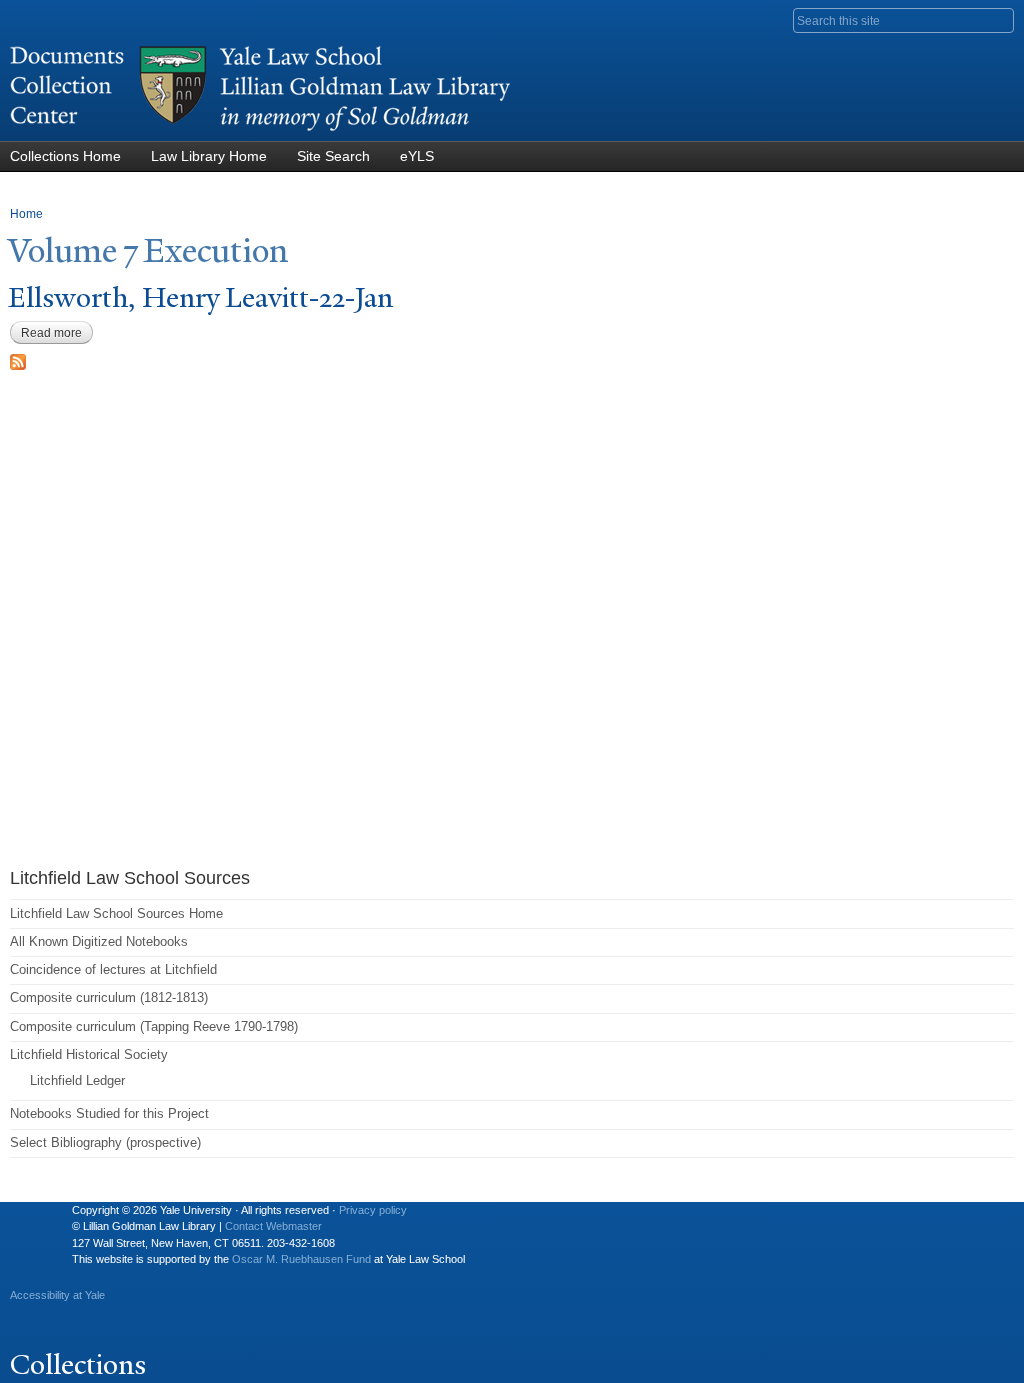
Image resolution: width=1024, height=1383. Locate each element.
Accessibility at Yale (57, 1295)
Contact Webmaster (273, 1226)
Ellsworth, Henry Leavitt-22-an (200, 297)
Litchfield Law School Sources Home (116, 913)
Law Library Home (209, 156)
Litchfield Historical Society (89, 1054)
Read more (57, 333)
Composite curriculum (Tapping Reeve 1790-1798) (154, 1026)
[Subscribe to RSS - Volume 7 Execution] (18, 359)
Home (26, 214)
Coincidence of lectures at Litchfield (113, 969)
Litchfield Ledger (77, 1080)
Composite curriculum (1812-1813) (109, 997)
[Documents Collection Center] (260, 131)
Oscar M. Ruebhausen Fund (301, 1259)
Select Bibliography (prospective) (105, 1142)
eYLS (417, 156)
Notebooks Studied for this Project (109, 1113)
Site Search (333, 156)
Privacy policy (373, 1210)
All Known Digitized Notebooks (99, 941)
